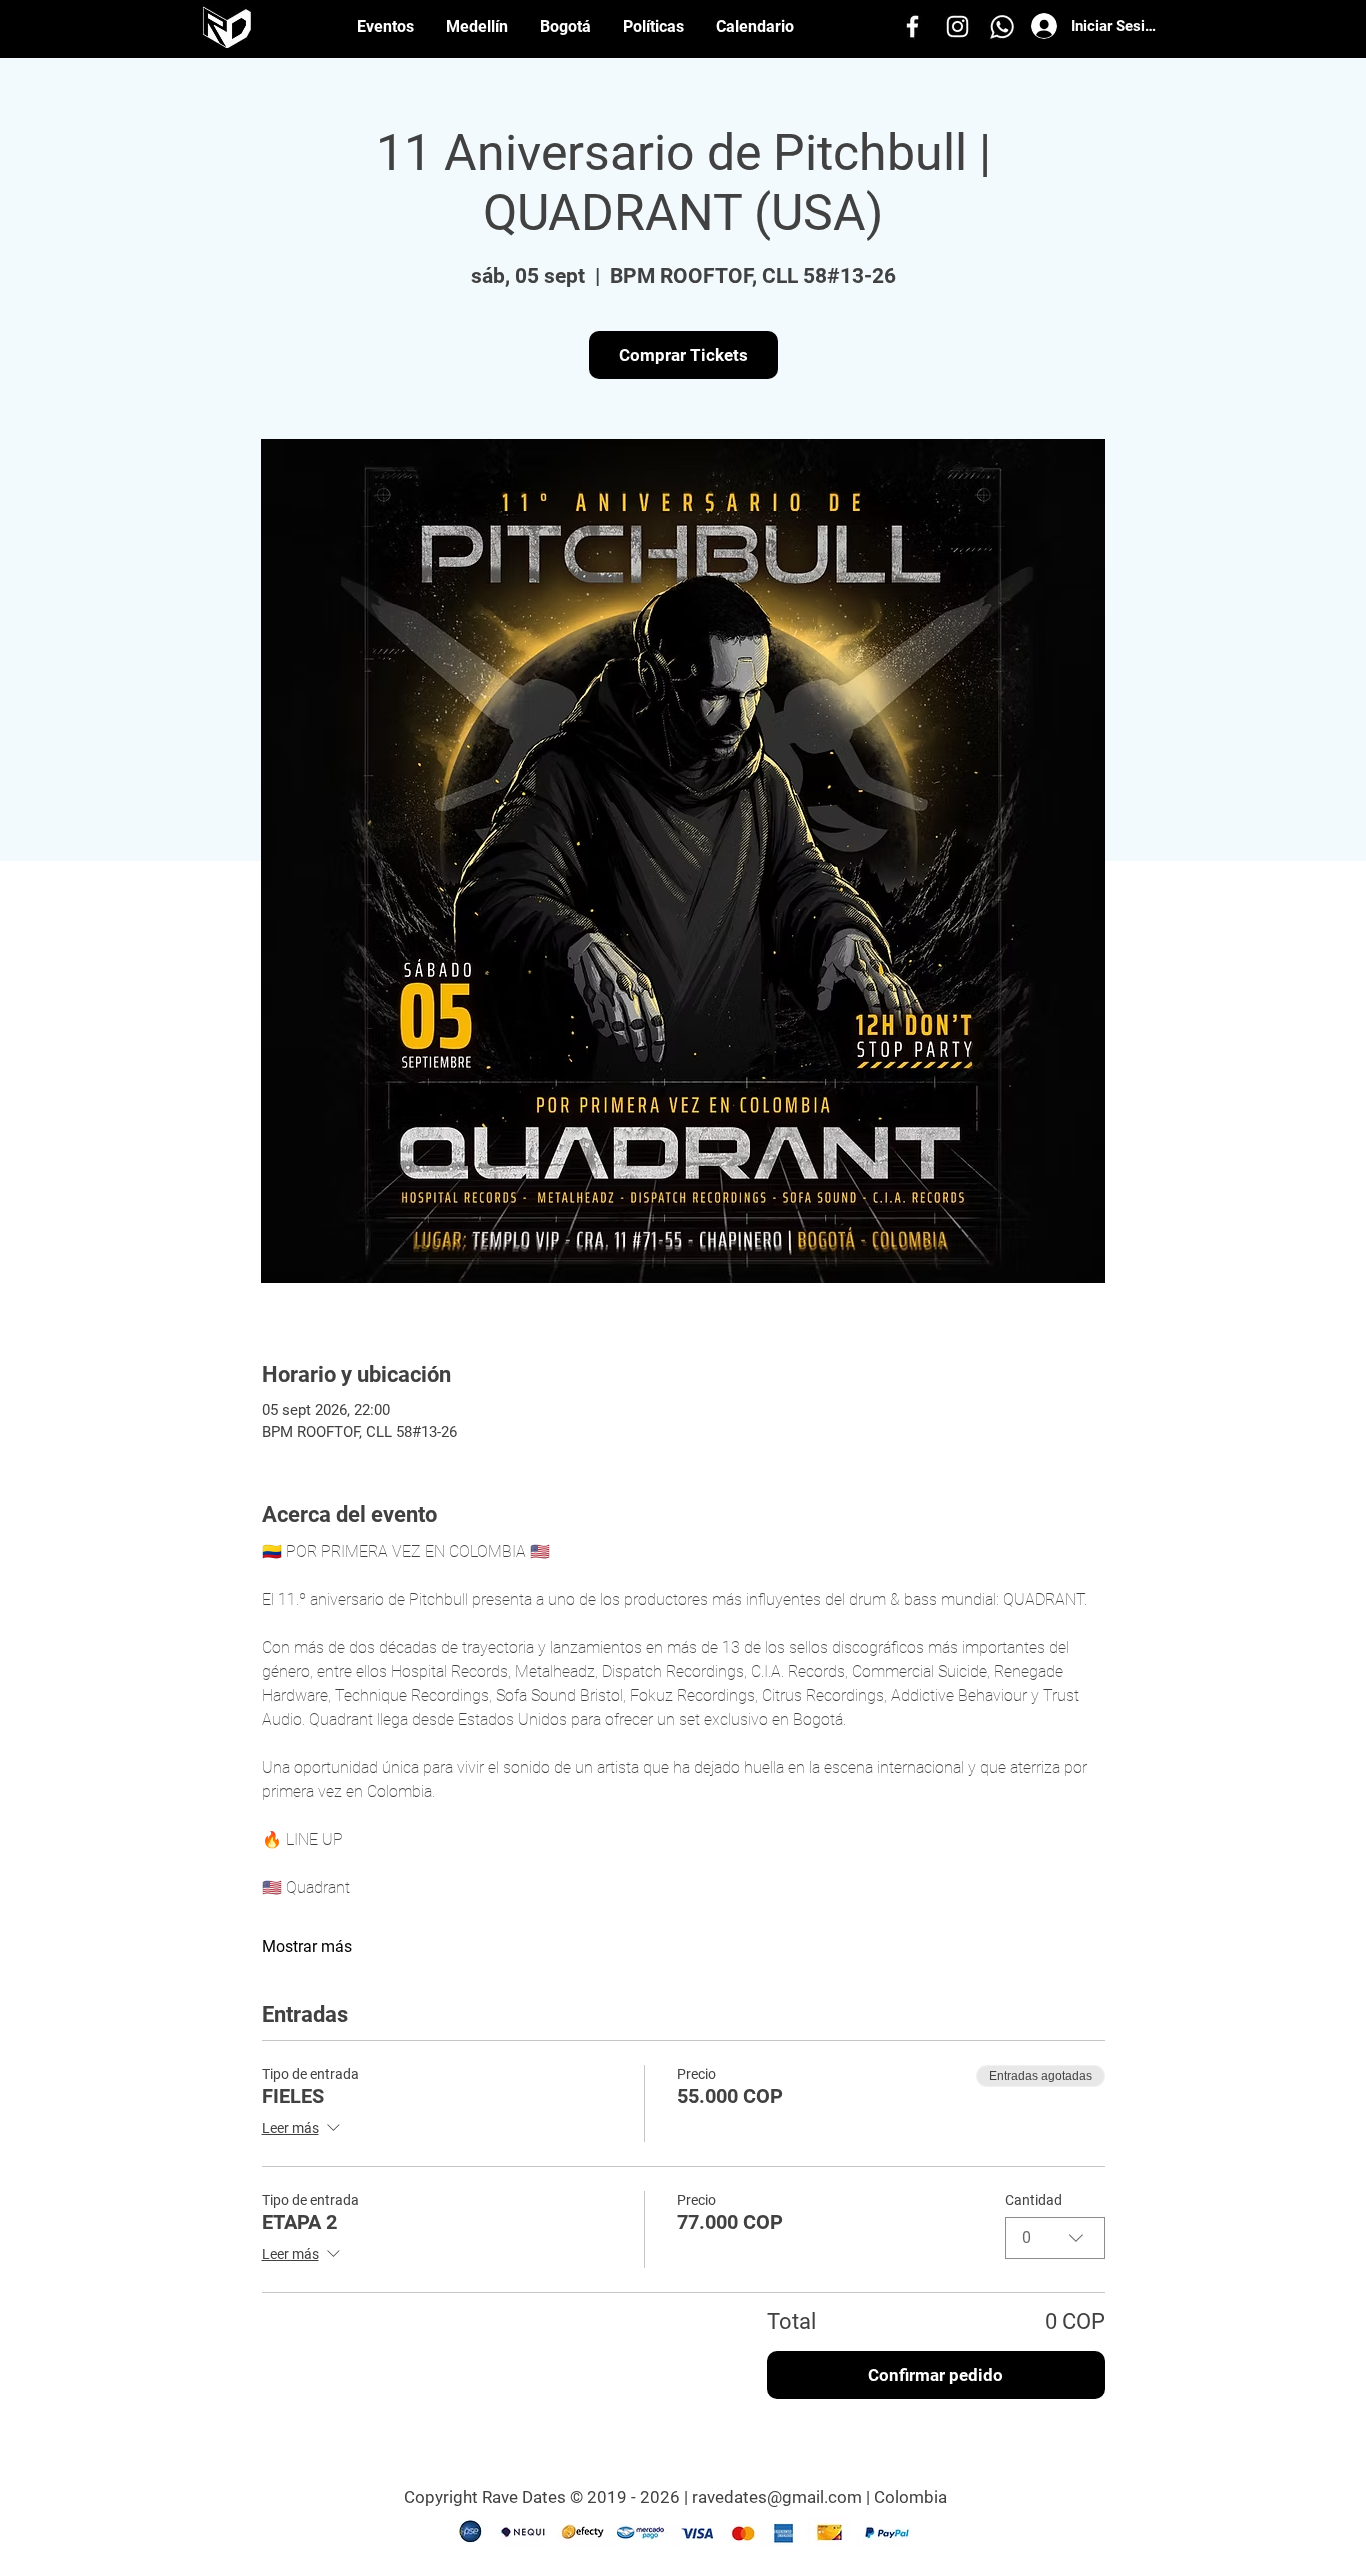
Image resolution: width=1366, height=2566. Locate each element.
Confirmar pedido (935, 2375)
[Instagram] (957, 26)
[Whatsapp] (1002, 26)
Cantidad (1033, 2200)
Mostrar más (307, 1946)
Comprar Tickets (683, 355)
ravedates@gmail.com (777, 2497)
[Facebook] (912, 26)
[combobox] (1055, 2238)
